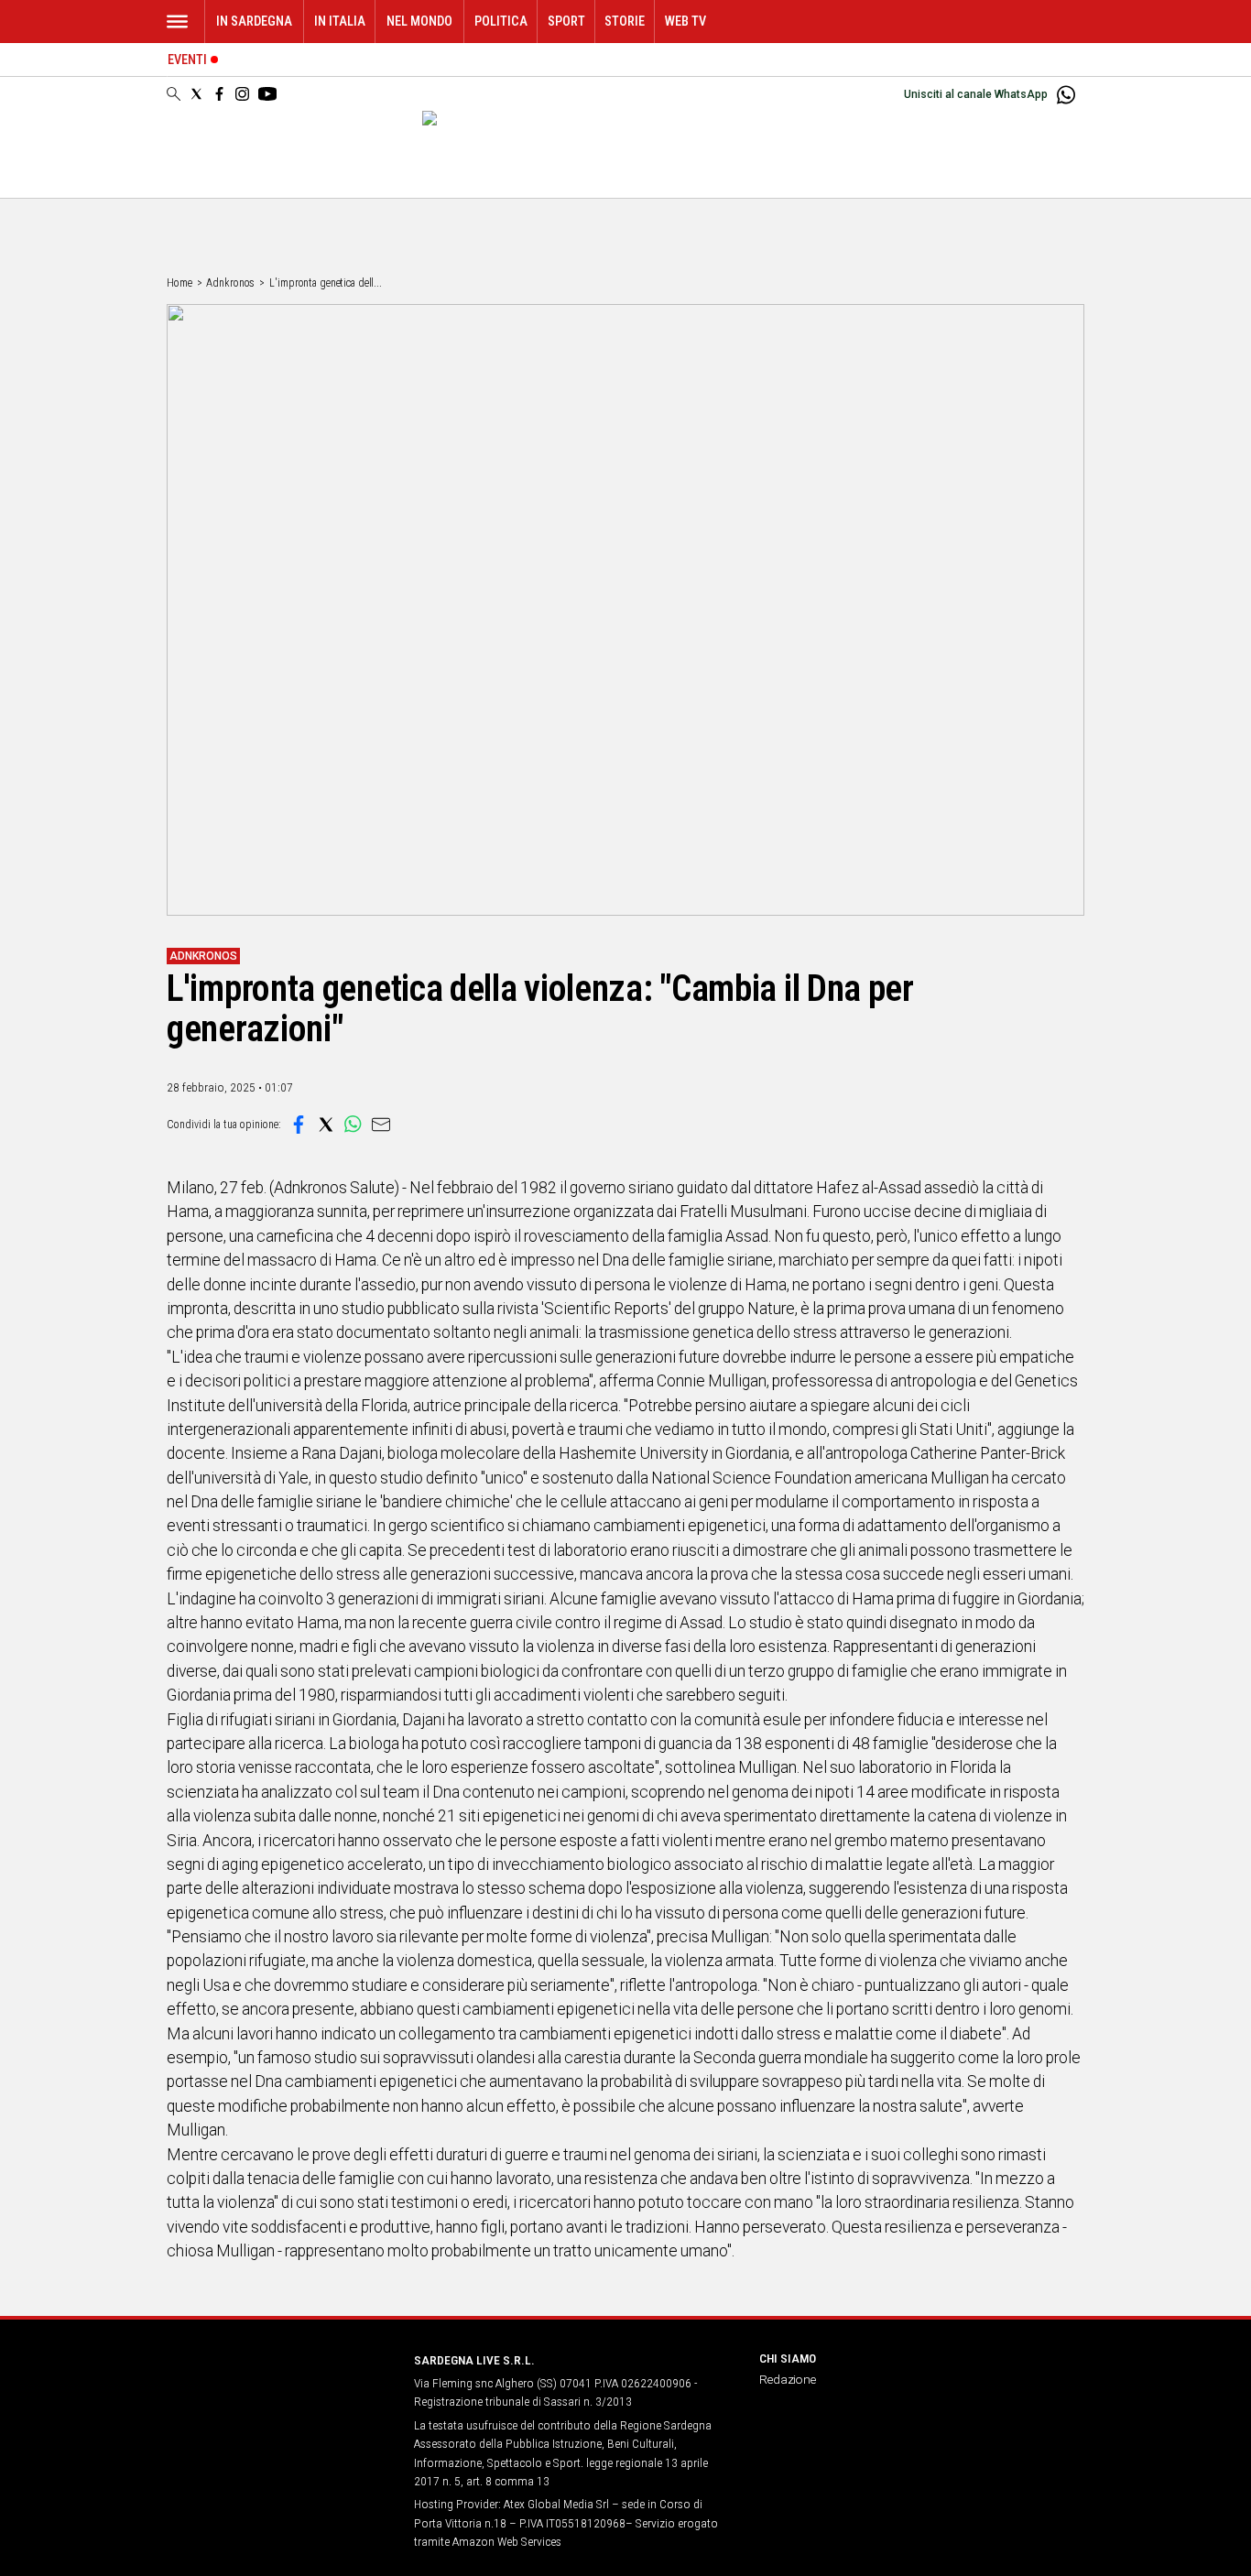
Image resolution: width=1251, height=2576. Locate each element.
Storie (625, 22)
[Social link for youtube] (267, 94)
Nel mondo (419, 22)
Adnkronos (230, 283)
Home (179, 283)
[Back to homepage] (279, 2394)
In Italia (340, 22)
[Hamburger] (177, 22)
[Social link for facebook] (219, 94)
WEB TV (685, 22)
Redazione (788, 2379)
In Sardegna (254, 22)
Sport (566, 22)
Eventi (187, 60)
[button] (299, 1125)
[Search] (174, 95)
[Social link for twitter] (196, 94)
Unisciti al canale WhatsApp (976, 94)
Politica (501, 22)
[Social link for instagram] (242, 94)
